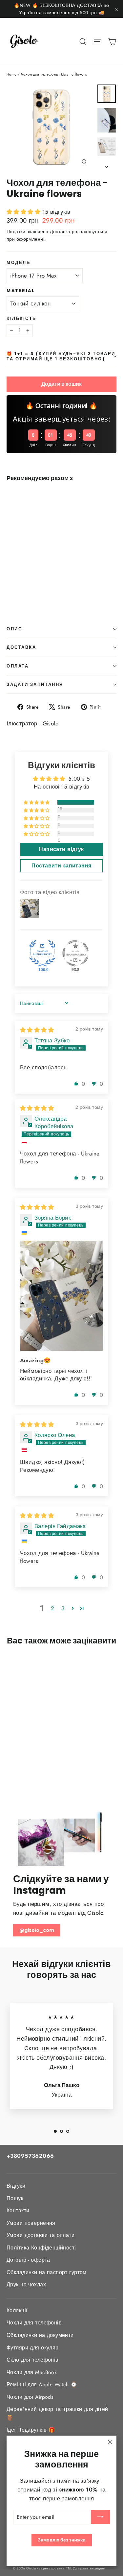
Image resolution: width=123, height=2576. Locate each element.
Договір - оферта (28, 2260)
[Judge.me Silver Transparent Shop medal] (75, 953)
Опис (14, 629)
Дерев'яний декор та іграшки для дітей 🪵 (57, 2413)
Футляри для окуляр (33, 2348)
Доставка (60, 231)
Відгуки (16, 2186)
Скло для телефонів (33, 2360)
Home (12, 74)
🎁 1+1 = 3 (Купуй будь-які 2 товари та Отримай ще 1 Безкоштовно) (61, 356)
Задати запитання (35, 684)
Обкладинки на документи (40, 2335)
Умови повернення (31, 2223)
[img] (37, 1030)
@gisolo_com (37, 1930)
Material (21, 291)
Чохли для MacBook (32, 2372)
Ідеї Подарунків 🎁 (31, 2430)
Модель (18, 263)
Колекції (17, 2310)
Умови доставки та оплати (41, 2235)
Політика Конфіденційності (41, 2248)
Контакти (18, 2211)
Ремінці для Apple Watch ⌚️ (42, 2384)
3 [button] (63, 1608)
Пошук (15, 2198)
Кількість (21, 318)
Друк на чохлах (26, 2284)
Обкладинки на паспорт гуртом (47, 2272)
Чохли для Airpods (30, 2397)
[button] (24, 212)
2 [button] (52, 1608)
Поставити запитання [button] (61, 866)
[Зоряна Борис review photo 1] (61, 1296)
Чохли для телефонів (34, 2323)
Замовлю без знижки (62, 2540)
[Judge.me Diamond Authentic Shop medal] (42, 953)
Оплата (18, 666)
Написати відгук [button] (61, 849)
